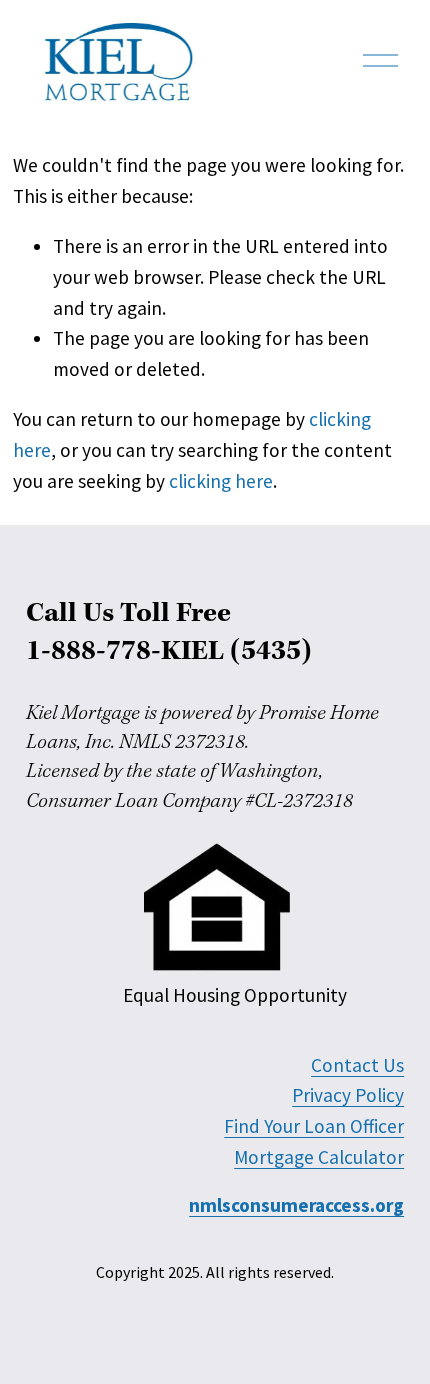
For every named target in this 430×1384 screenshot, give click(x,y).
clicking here (221, 481)
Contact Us (357, 1065)
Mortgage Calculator (319, 1157)
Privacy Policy (348, 1095)
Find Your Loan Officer (314, 1126)
